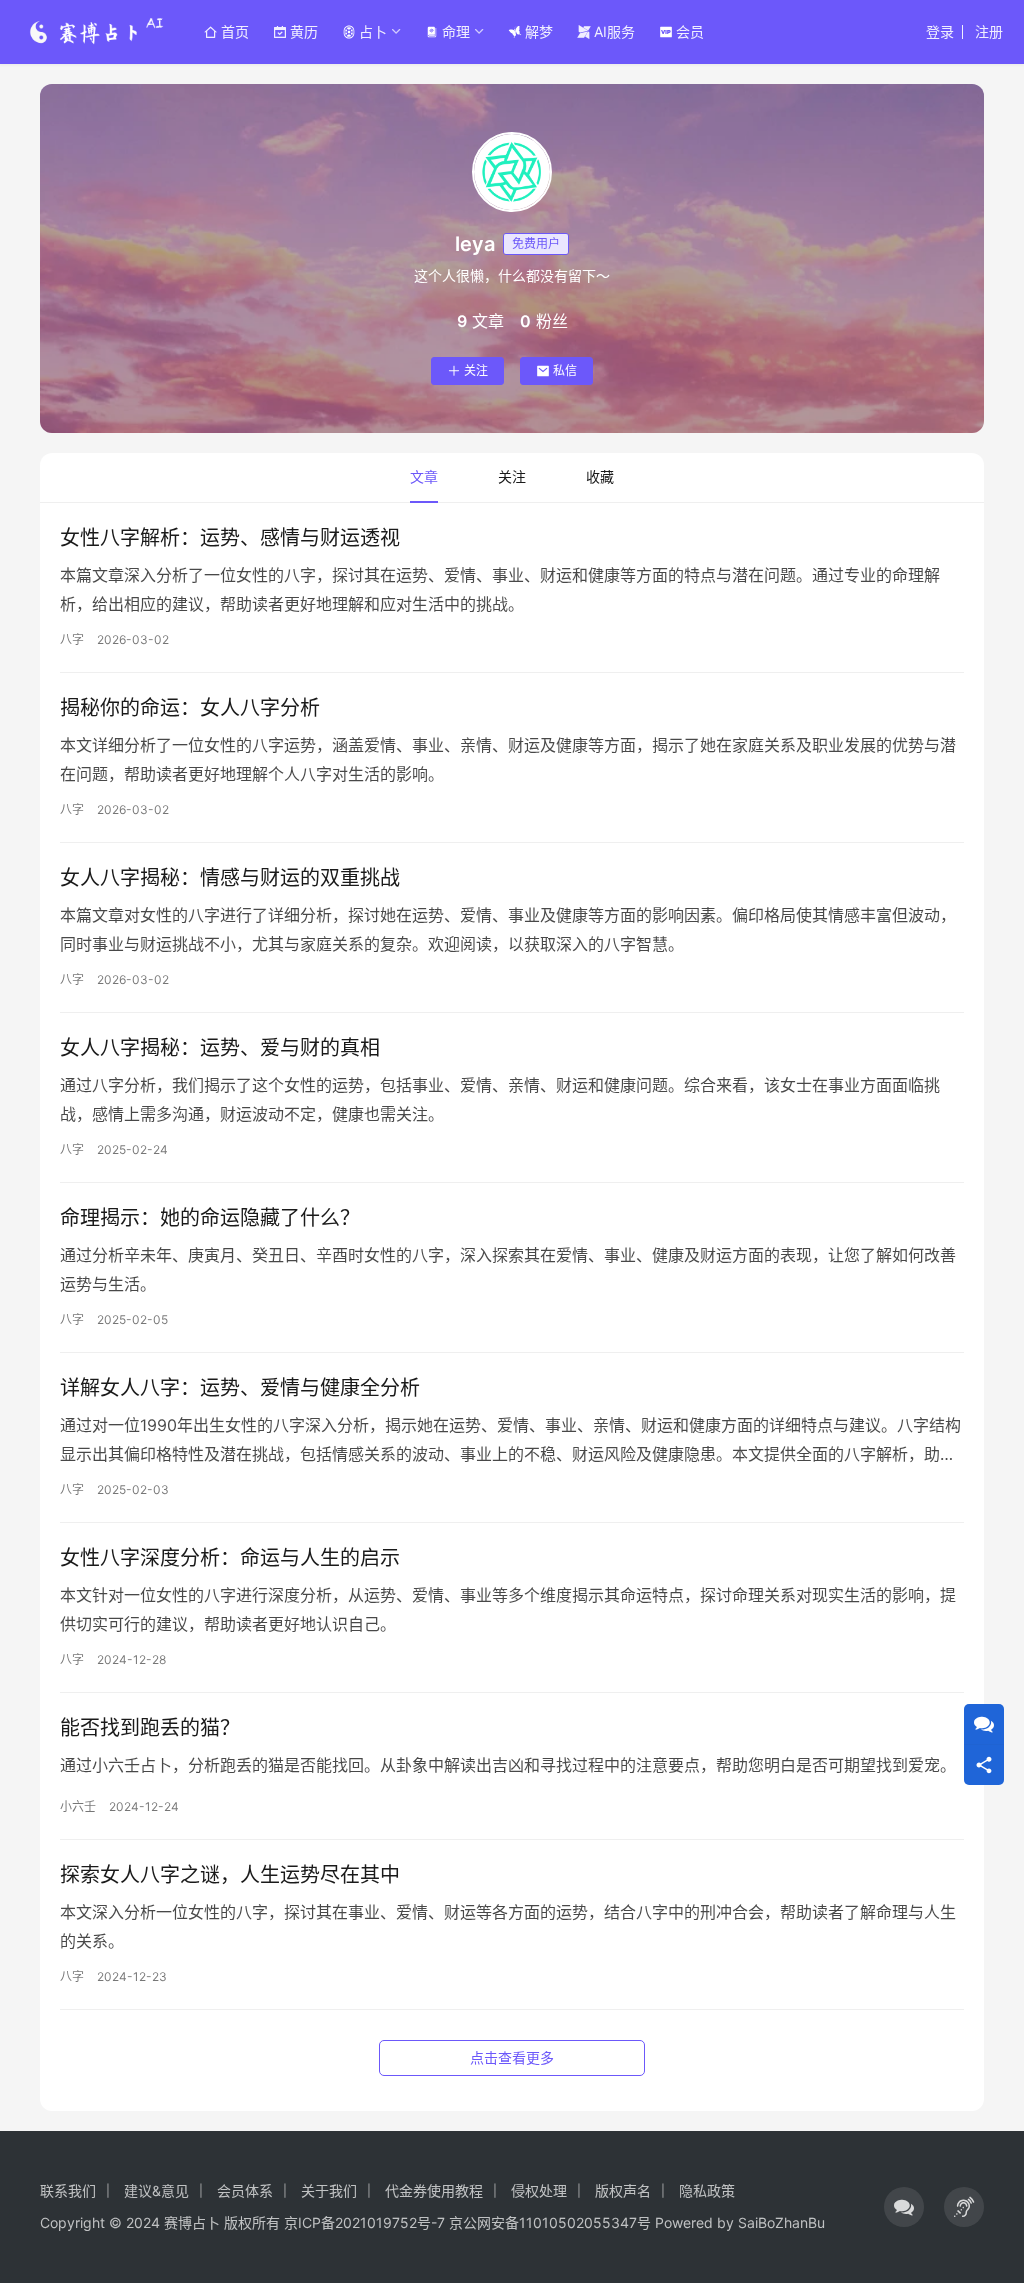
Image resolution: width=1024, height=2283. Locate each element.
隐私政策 (707, 2190)
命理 (456, 31)
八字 (72, 639)
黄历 (304, 31)
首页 (235, 31)
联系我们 (68, 2190)
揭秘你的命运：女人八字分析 (190, 708)
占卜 (373, 31)
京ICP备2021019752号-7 (364, 2222)
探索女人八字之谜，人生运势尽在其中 (230, 1875)
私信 (565, 370)
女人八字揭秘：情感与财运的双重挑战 (230, 878)
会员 (690, 31)
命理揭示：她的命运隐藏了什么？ (210, 1218)
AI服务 (614, 31)
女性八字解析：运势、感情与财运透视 (230, 538)
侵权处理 (539, 2190)
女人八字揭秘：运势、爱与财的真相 (220, 1048)
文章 (424, 476)
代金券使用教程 (434, 2190)
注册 (989, 31)
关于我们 (329, 2190)
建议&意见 (156, 2190)
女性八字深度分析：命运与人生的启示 (230, 1558)
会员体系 (245, 2190)
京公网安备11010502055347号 (550, 2222)
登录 (940, 31)
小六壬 (78, 1806)
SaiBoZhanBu (781, 2222)
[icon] (904, 2207)
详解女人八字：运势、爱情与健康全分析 (240, 1388)
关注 (476, 370)
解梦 (539, 31)
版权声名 (623, 2190)
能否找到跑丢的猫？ (150, 1728)
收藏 (600, 476)
